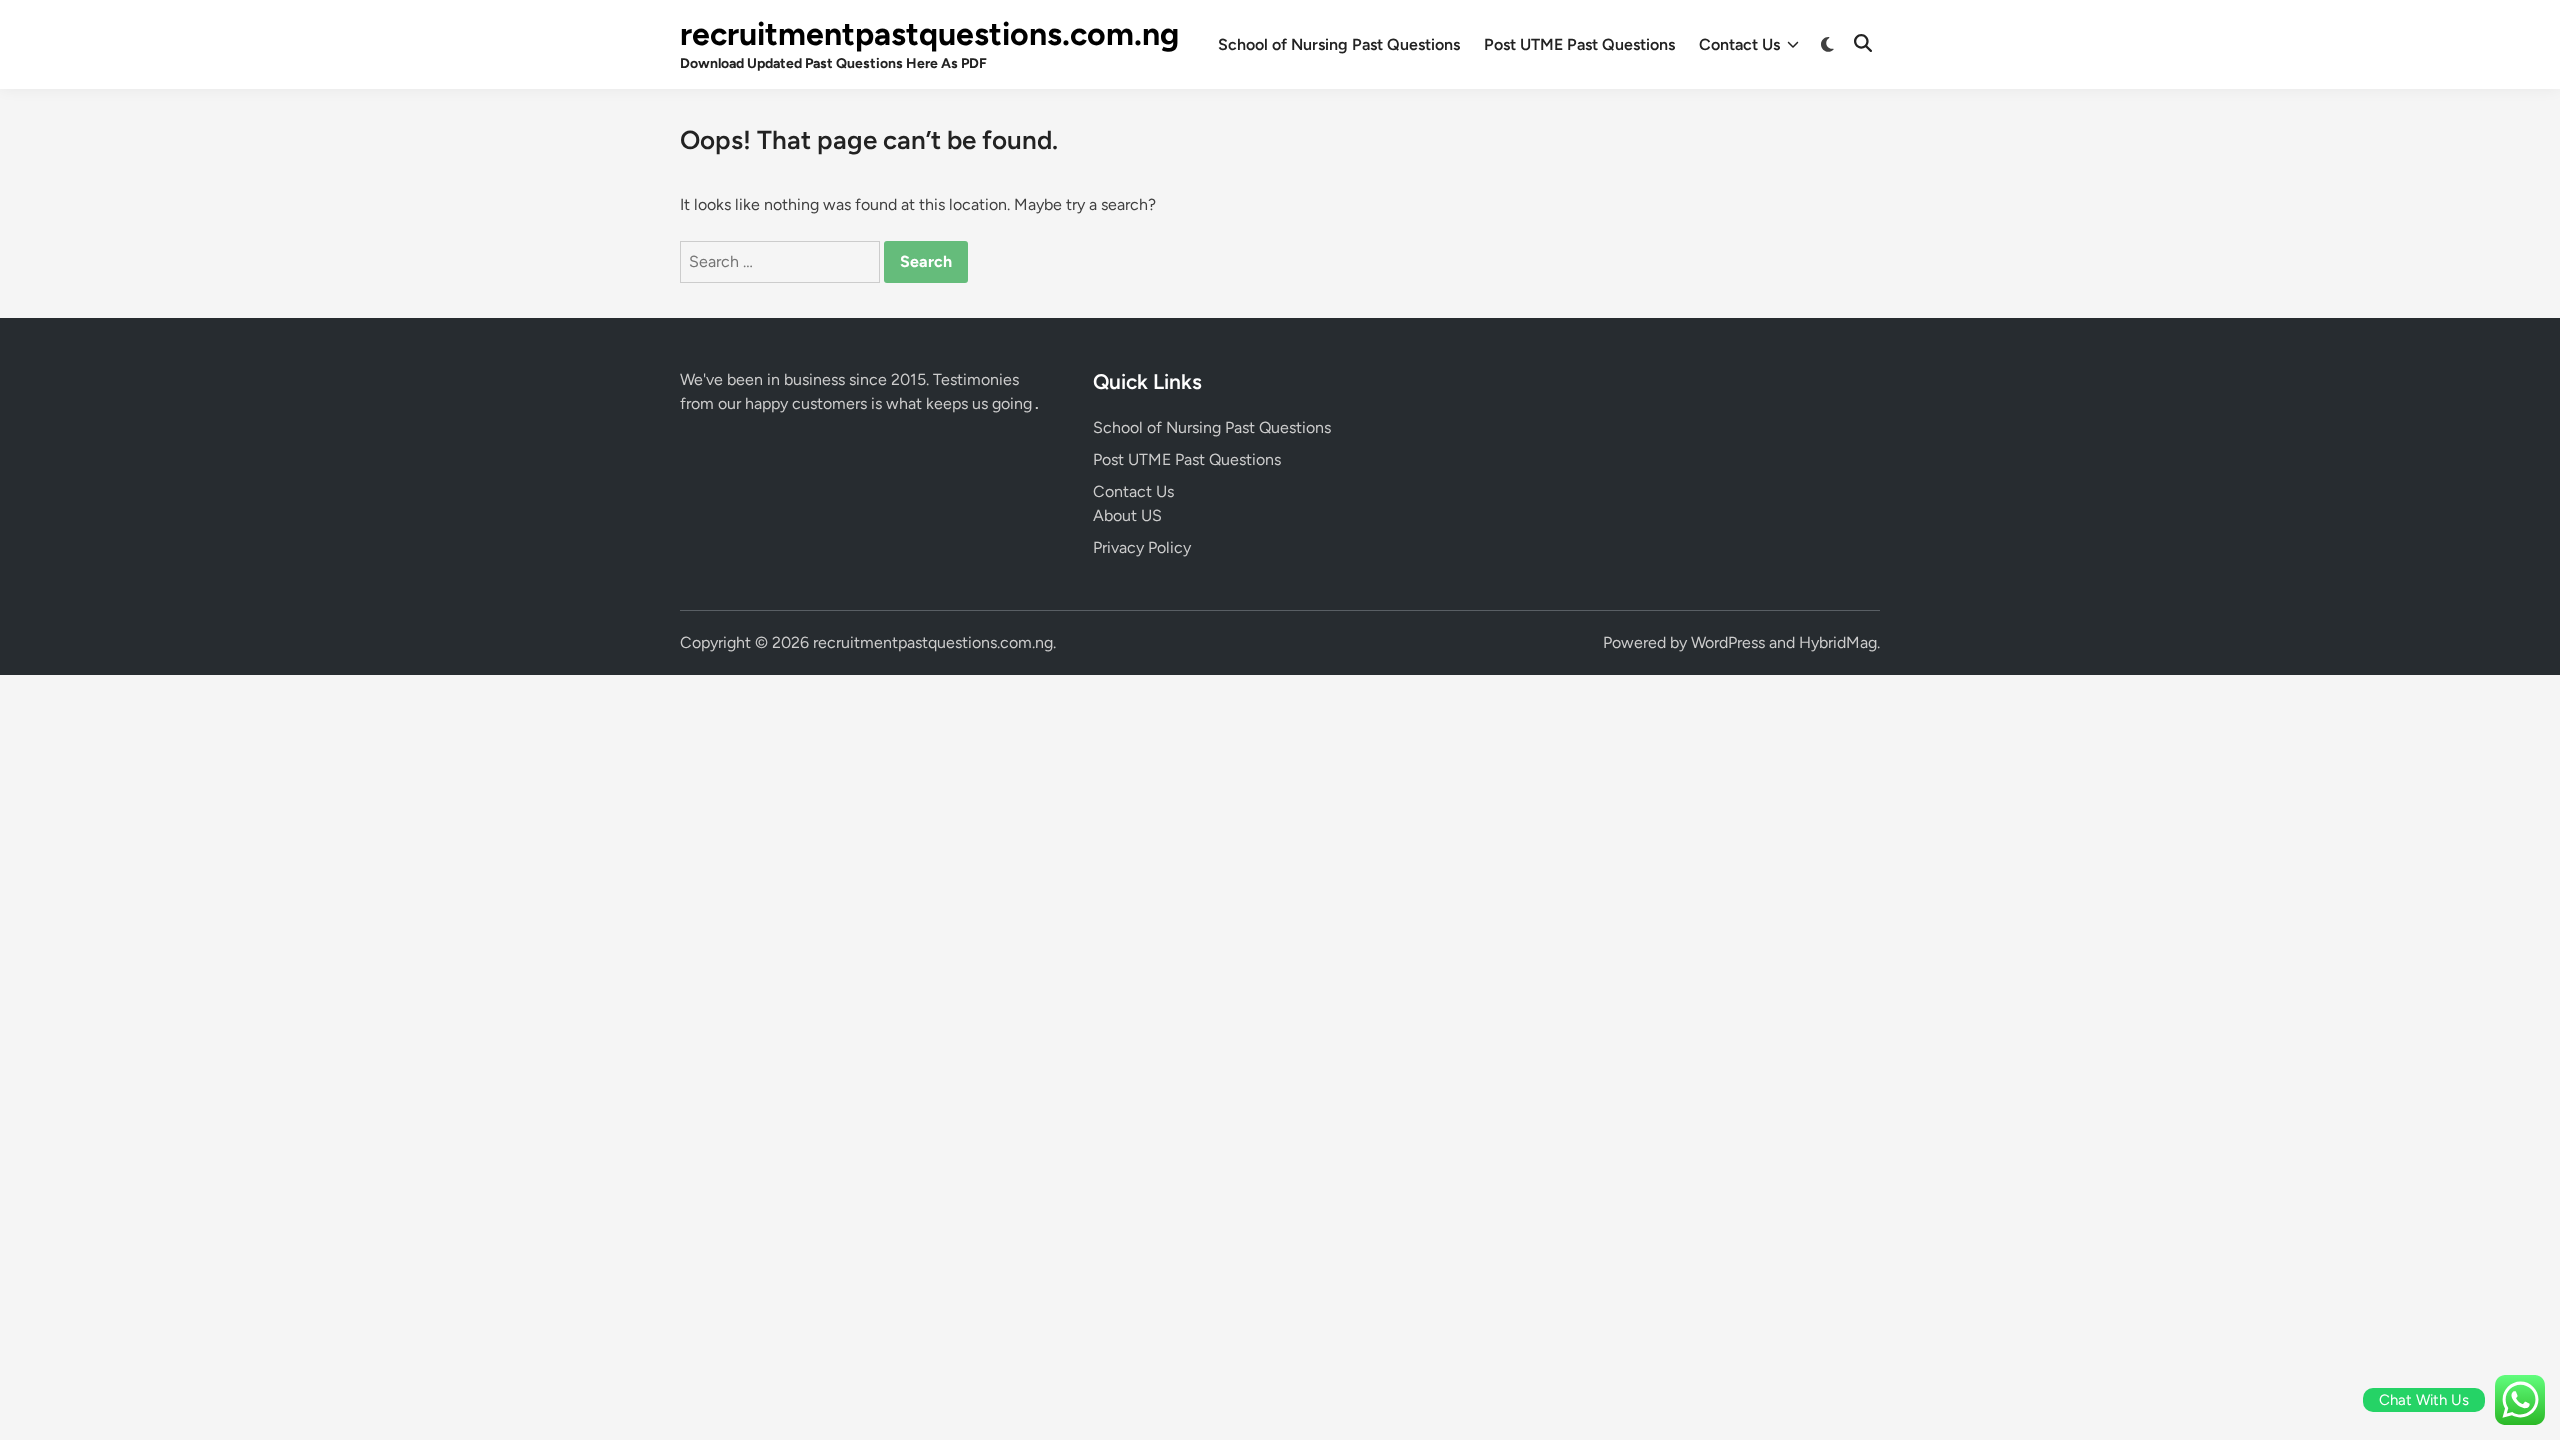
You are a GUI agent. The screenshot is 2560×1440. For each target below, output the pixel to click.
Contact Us (1739, 44)
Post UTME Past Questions (1579, 44)
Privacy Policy (1142, 547)
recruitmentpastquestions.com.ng (929, 34)
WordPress (1728, 642)
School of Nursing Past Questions (1339, 44)
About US (1127, 515)
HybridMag (1838, 642)
